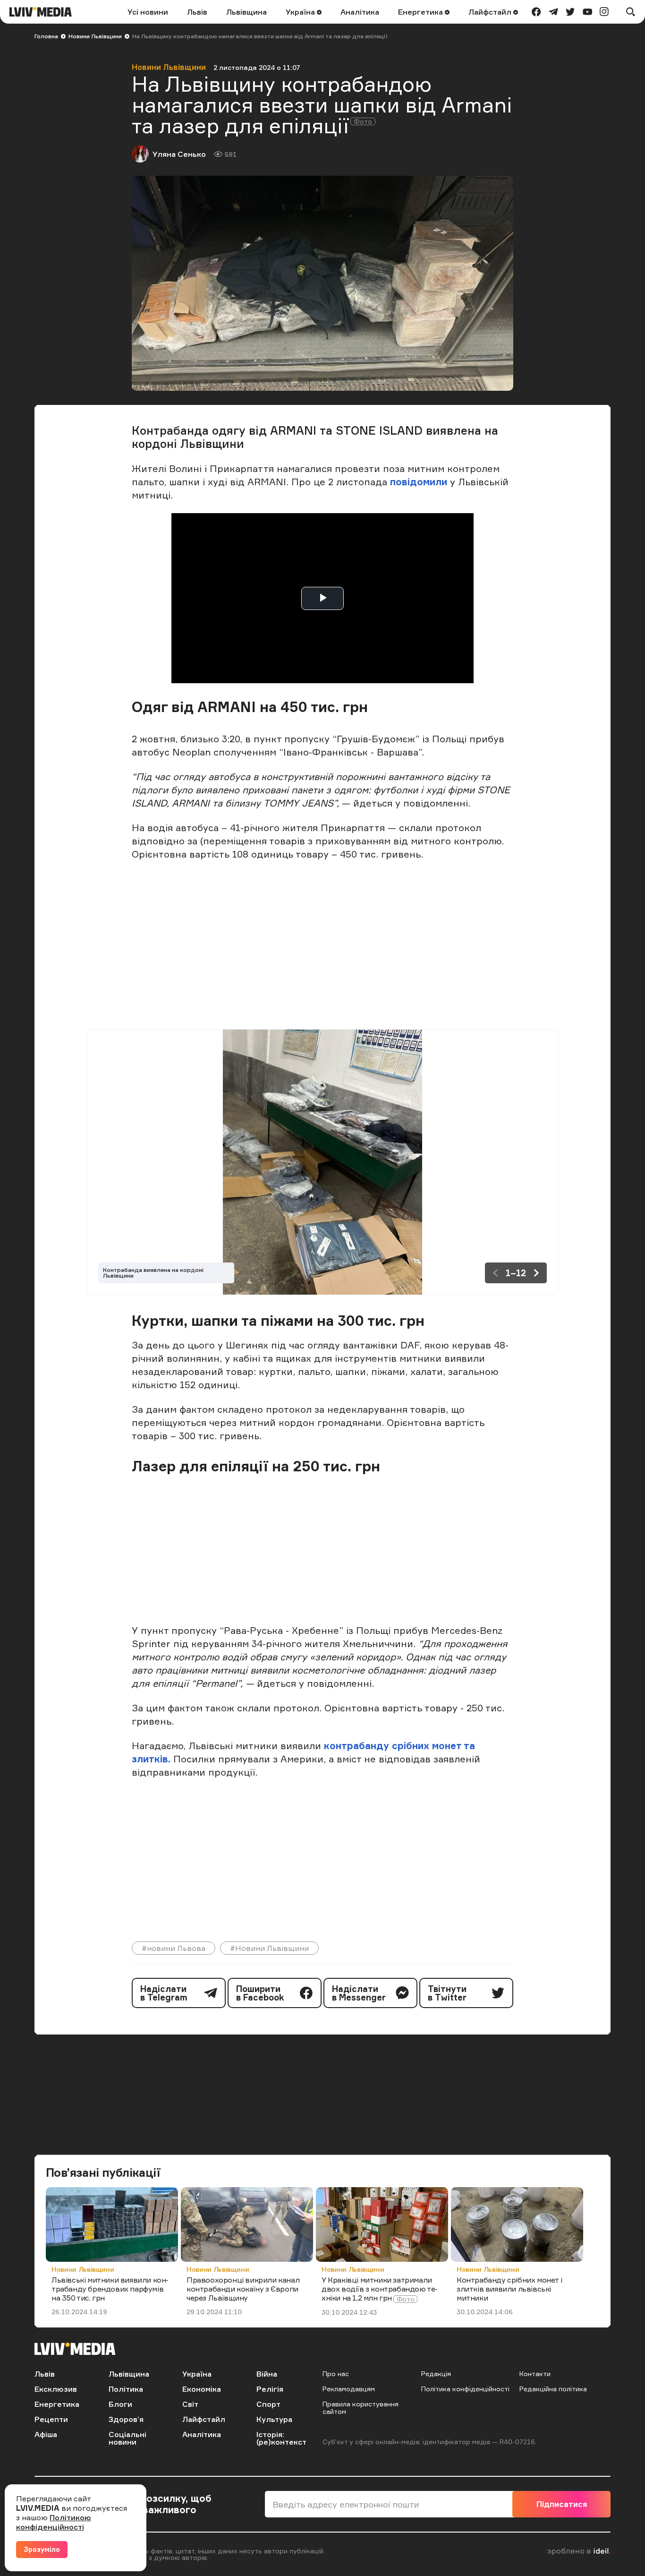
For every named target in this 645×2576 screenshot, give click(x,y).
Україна (301, 12)
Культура (274, 2419)
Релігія (270, 2389)
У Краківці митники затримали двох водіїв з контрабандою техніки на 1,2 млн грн (380, 2289)
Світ (190, 2404)
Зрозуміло (42, 2549)
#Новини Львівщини (269, 1948)
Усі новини (148, 12)
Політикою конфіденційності (54, 2522)
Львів (197, 12)
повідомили (420, 482)
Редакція (436, 2374)
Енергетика (421, 12)
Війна (267, 2374)
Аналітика (360, 12)
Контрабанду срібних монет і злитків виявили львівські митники (509, 2289)
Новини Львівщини (95, 36)
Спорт (268, 2404)
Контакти (535, 2374)
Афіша (46, 2434)
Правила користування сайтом (361, 2408)
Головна (46, 36)
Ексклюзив (56, 2389)
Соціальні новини (127, 2438)
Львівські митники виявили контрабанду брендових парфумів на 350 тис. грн (110, 2289)
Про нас (336, 2374)
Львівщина (246, 12)
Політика (126, 2389)
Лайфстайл (491, 12)
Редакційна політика (553, 2389)
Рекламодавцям (349, 2389)
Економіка (202, 2389)
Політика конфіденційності (465, 2389)
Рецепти (51, 2419)
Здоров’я (126, 2419)
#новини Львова (174, 1948)
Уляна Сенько (179, 154)
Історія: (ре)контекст (281, 2438)
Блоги (120, 2404)
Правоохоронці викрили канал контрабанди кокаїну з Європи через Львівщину (243, 2289)
